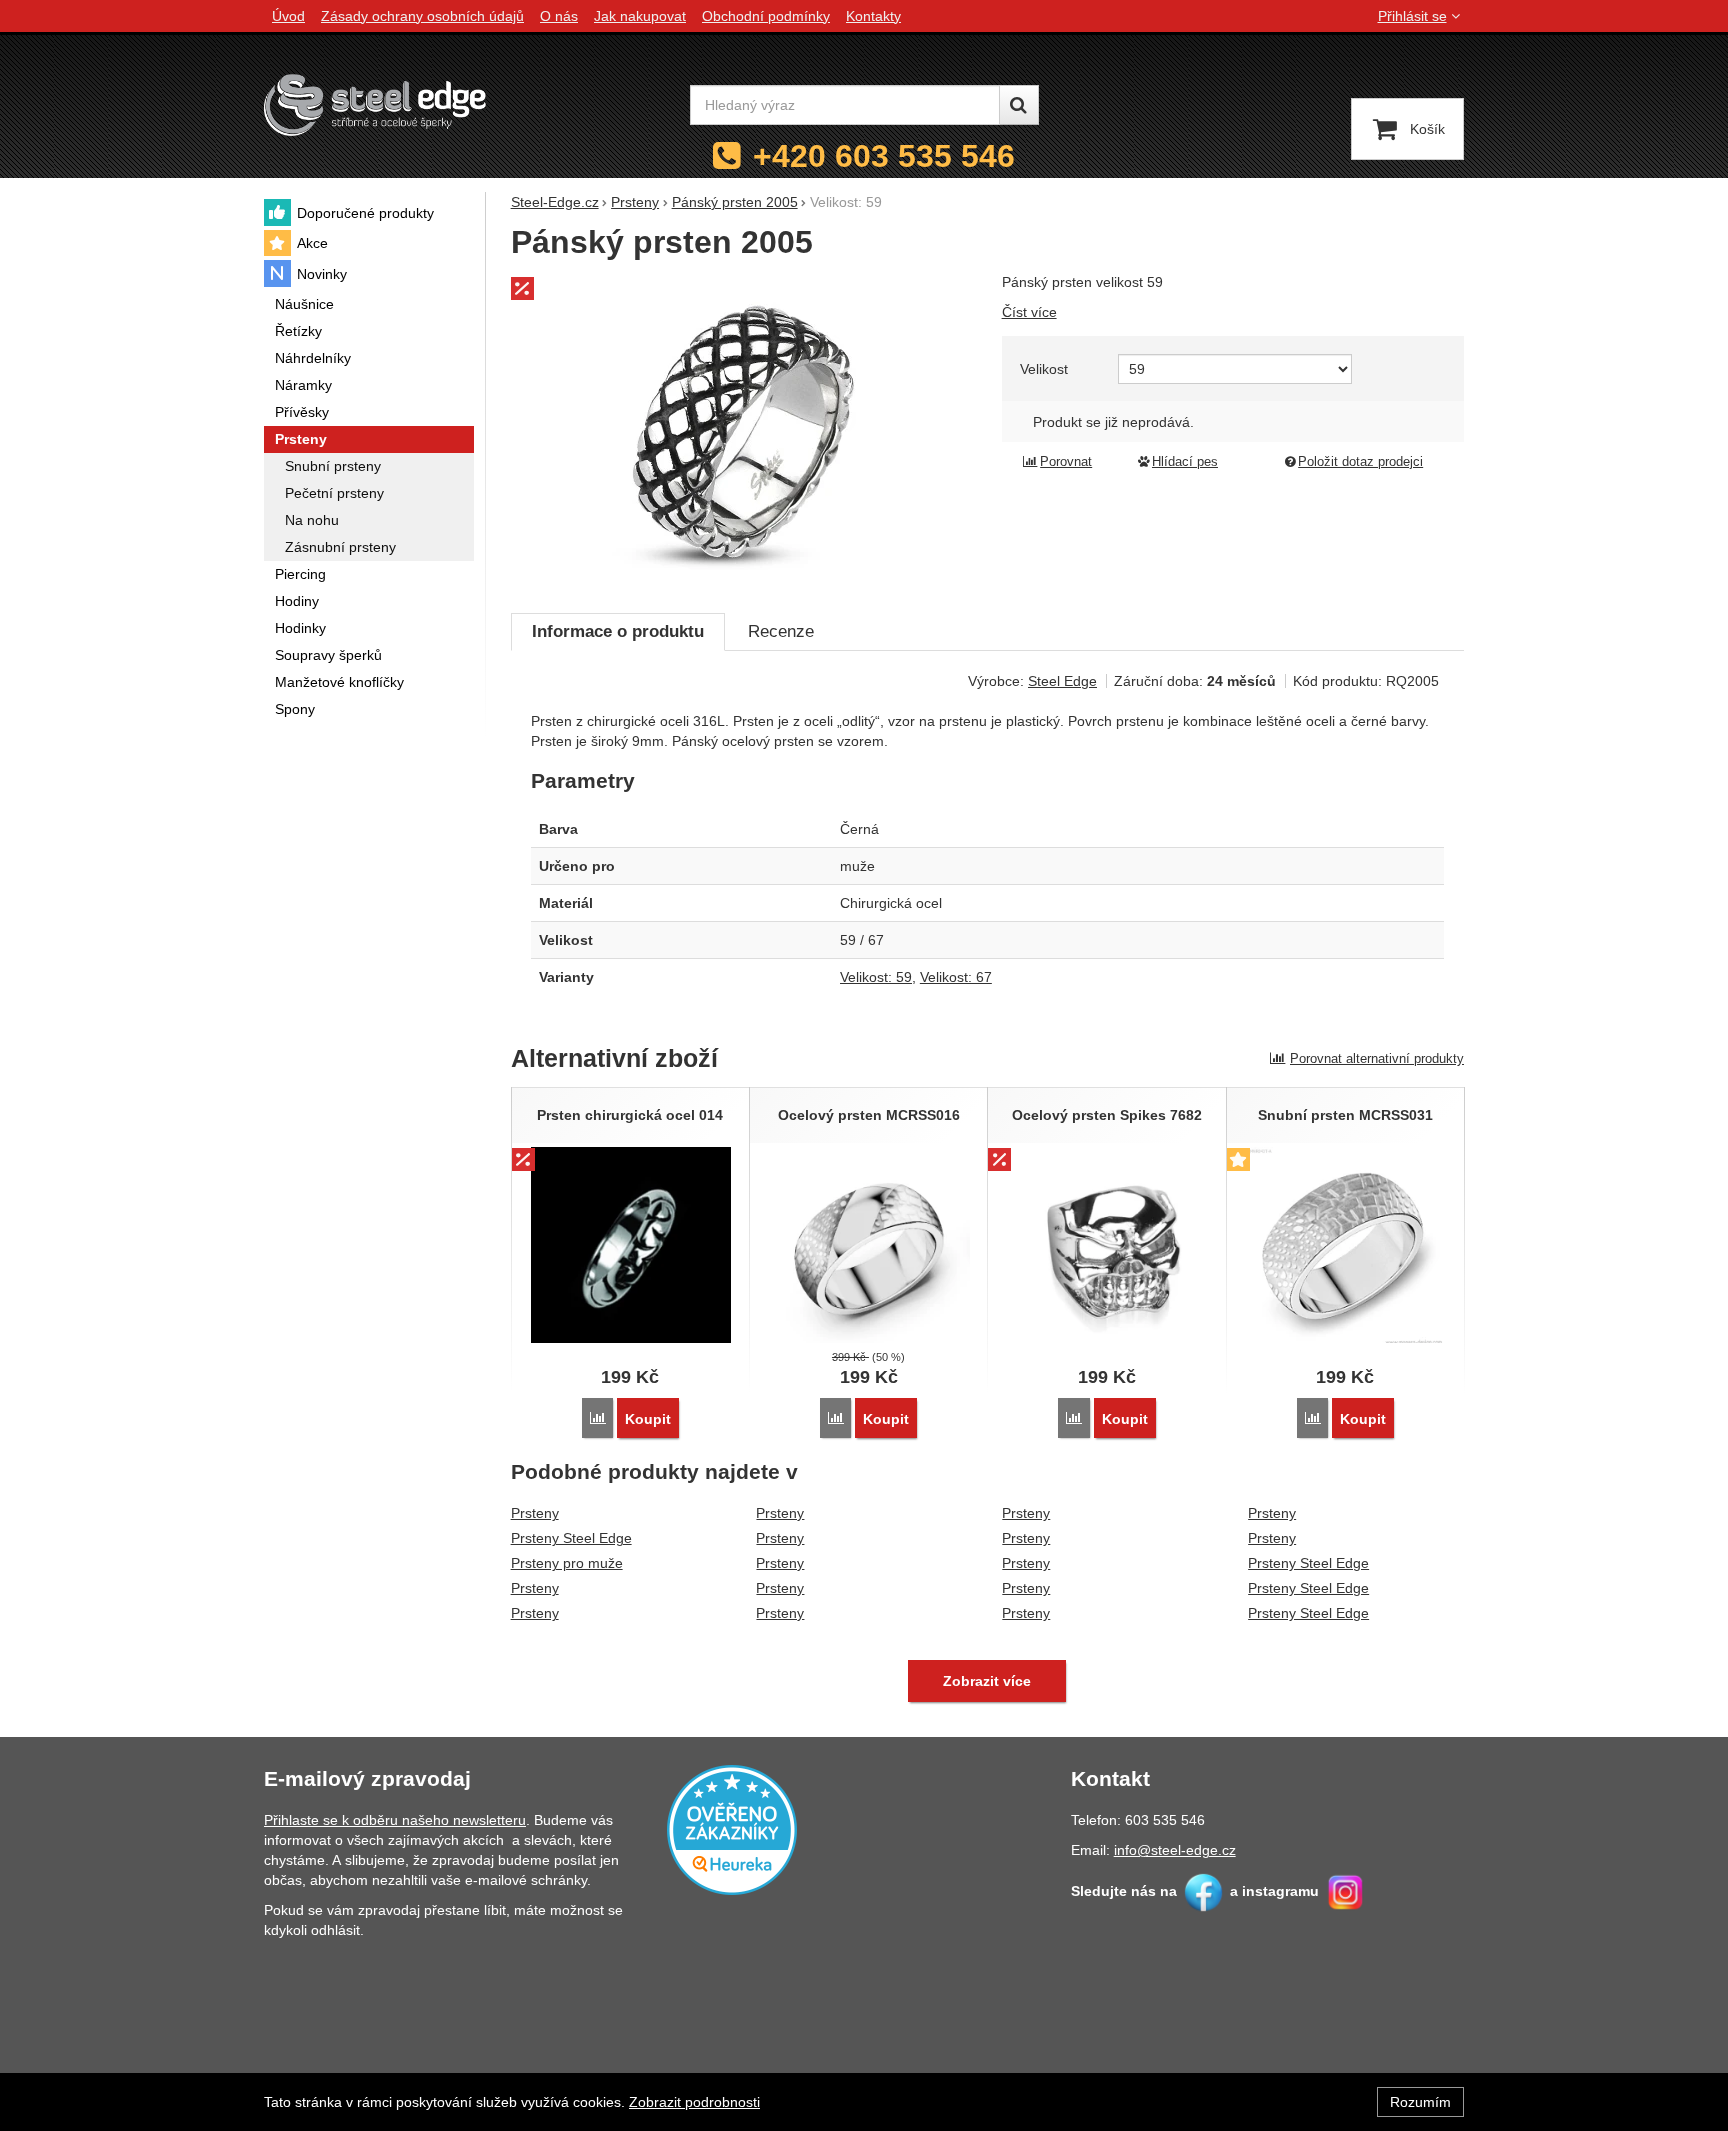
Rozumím (1420, 2102)
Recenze (781, 631)
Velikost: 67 (956, 977)
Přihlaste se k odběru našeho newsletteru (395, 1820)
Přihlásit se (1412, 16)
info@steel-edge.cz (1175, 1850)
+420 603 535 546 (884, 156)
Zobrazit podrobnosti (694, 2102)
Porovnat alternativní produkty (1377, 1058)
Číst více (1029, 312)
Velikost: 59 (876, 977)
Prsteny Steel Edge (571, 1538)
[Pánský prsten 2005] (744, 432)
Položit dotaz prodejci (1360, 462)
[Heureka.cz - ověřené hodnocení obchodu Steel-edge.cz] (732, 1829)
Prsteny (535, 1513)
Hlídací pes (1185, 462)
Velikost (1044, 369)
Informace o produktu (618, 631)
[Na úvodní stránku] (375, 104)
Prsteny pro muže (567, 1563)
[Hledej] (1019, 105)
